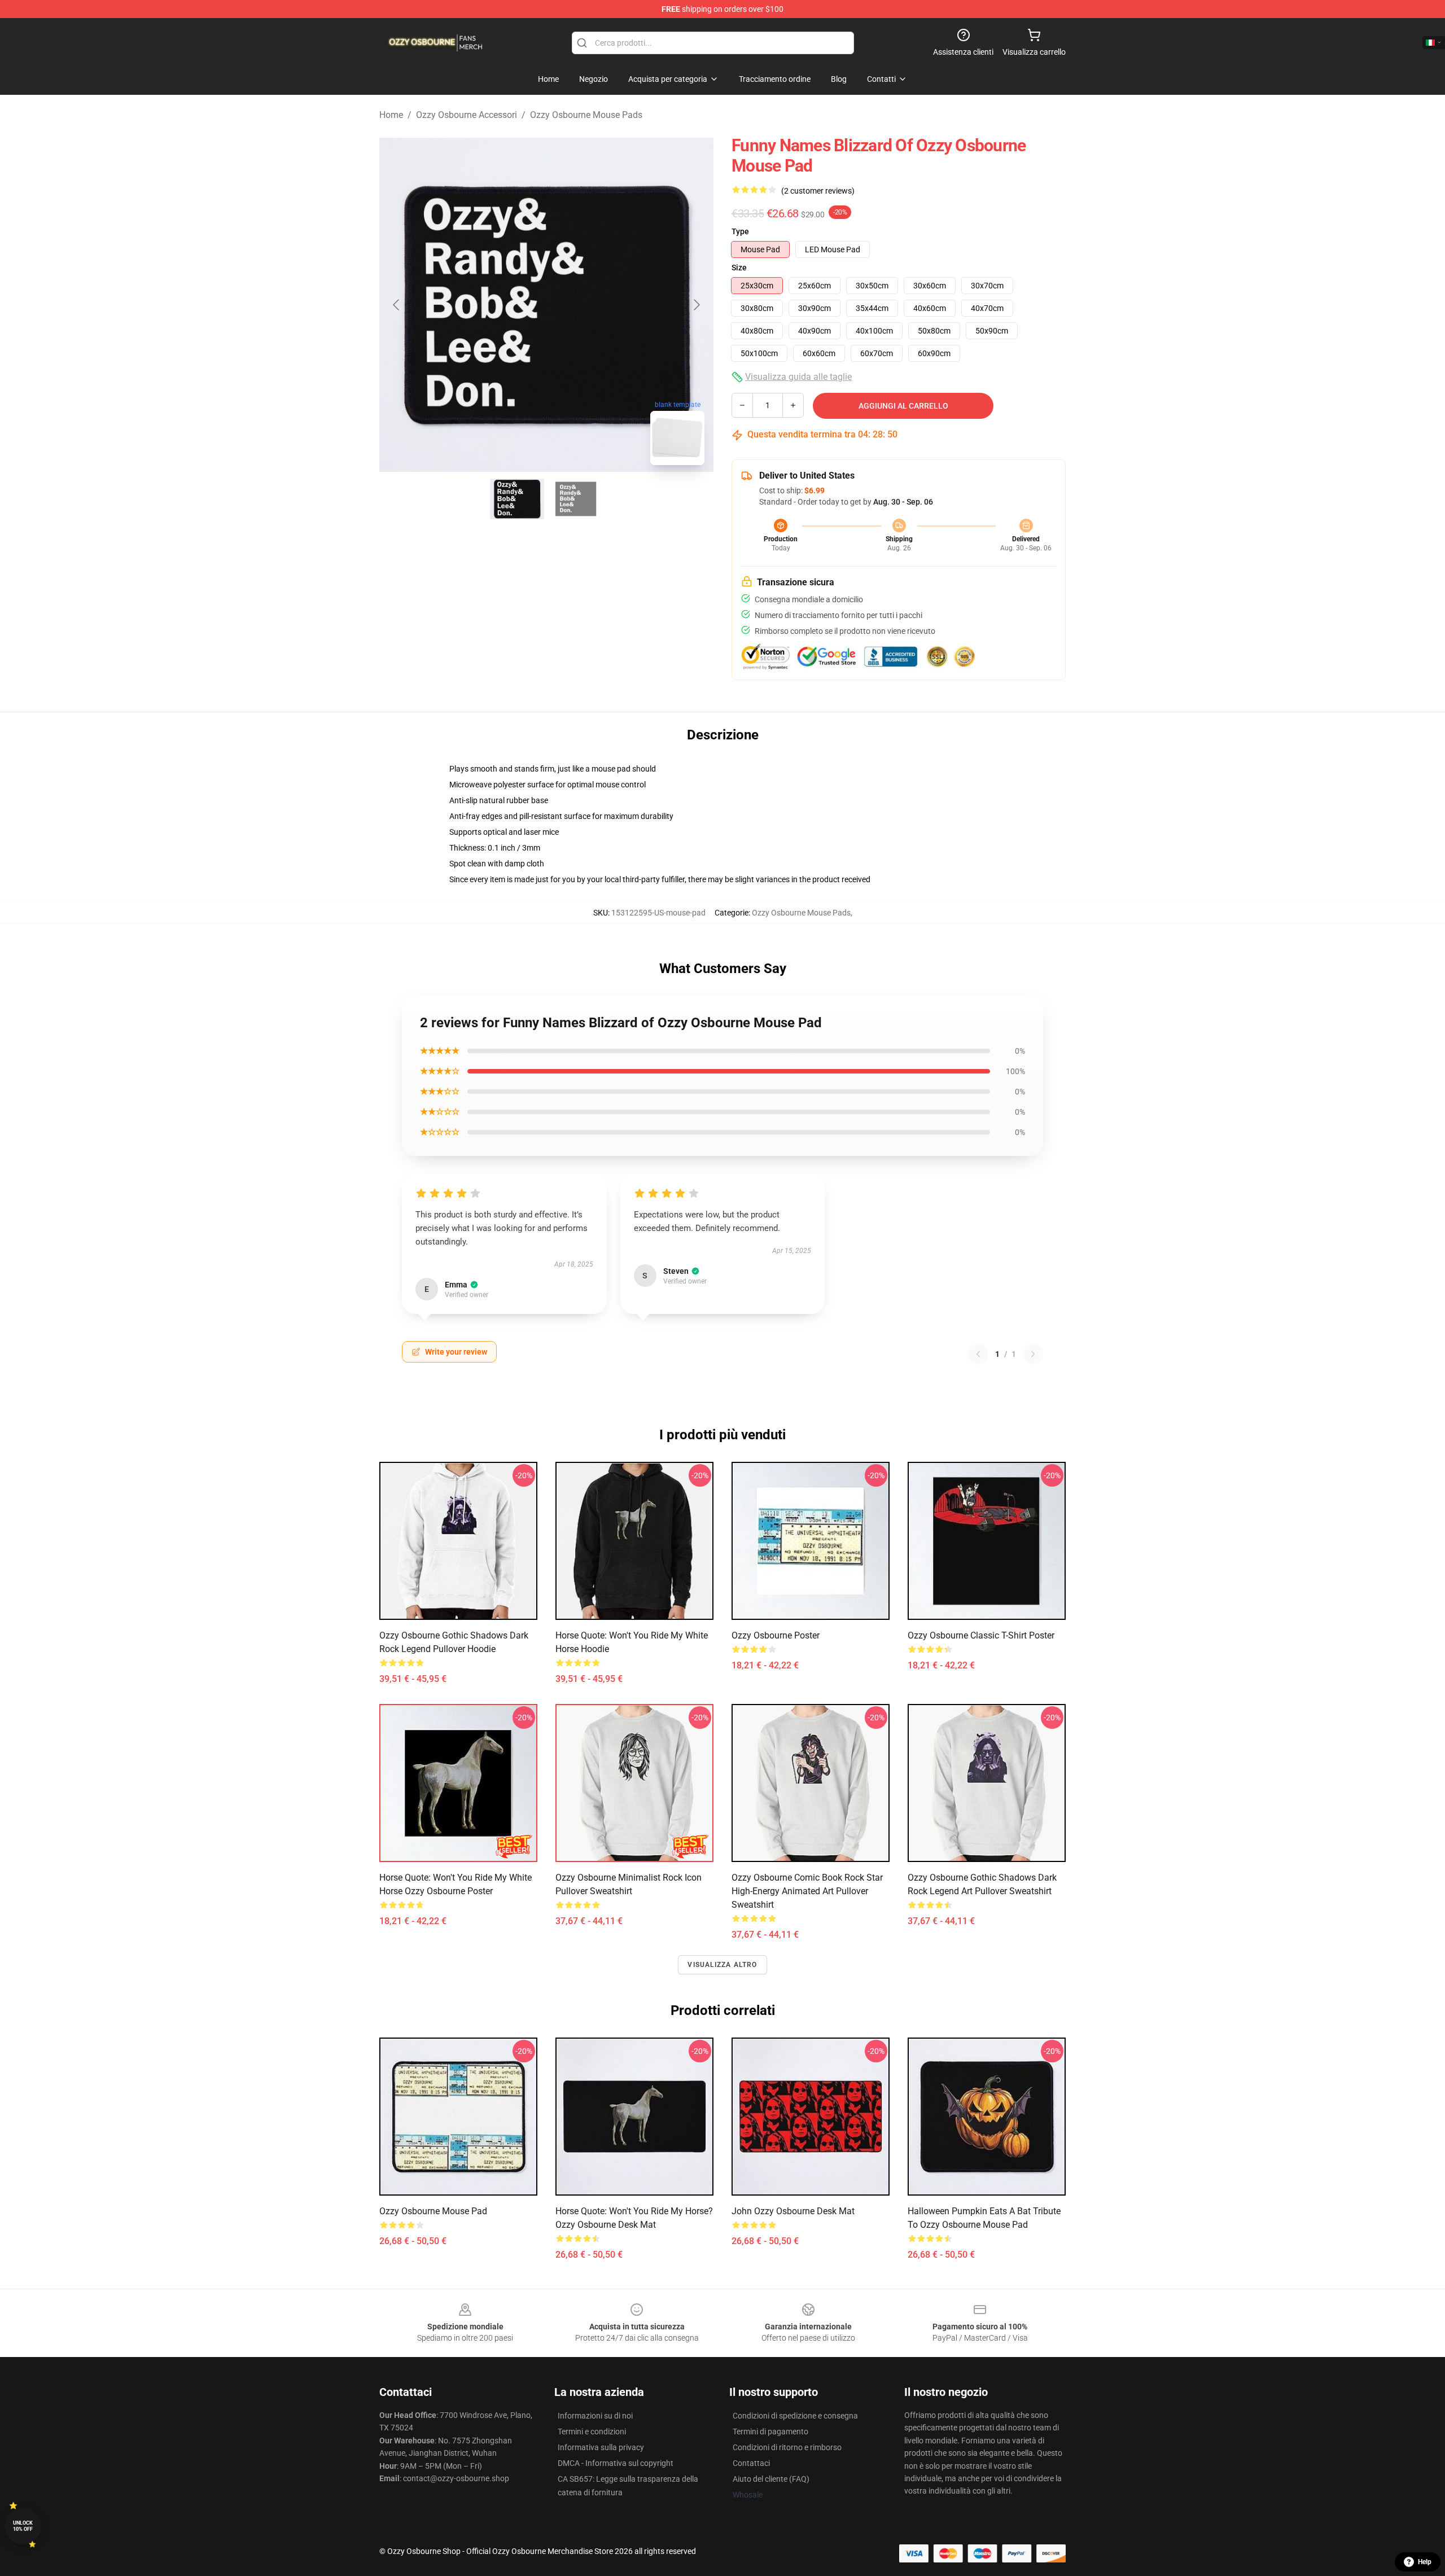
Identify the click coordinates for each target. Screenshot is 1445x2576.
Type (740, 231)
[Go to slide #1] (517, 499)
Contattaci (751, 2463)
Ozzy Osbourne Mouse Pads (586, 115)
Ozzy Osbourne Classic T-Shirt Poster (981, 1635)
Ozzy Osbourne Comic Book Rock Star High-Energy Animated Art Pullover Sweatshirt (807, 1891)
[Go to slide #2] (576, 499)
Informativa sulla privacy (601, 2447)
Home (391, 115)
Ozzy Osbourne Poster (776, 1635)
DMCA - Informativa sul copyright (616, 2463)
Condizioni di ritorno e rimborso (787, 2447)
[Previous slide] (397, 305)
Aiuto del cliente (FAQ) (771, 2479)
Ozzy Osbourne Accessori (467, 115)
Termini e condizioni (592, 2432)
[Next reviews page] (1033, 1354)
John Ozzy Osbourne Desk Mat (793, 2211)
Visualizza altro (722, 1965)
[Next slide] (696, 305)
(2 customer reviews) (818, 191)
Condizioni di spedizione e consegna (795, 2416)
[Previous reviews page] (978, 1354)
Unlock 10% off (23, 2526)
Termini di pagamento (770, 2432)
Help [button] (1425, 2562)
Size (739, 268)
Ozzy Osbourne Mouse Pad (433, 2211)
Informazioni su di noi (595, 2416)
